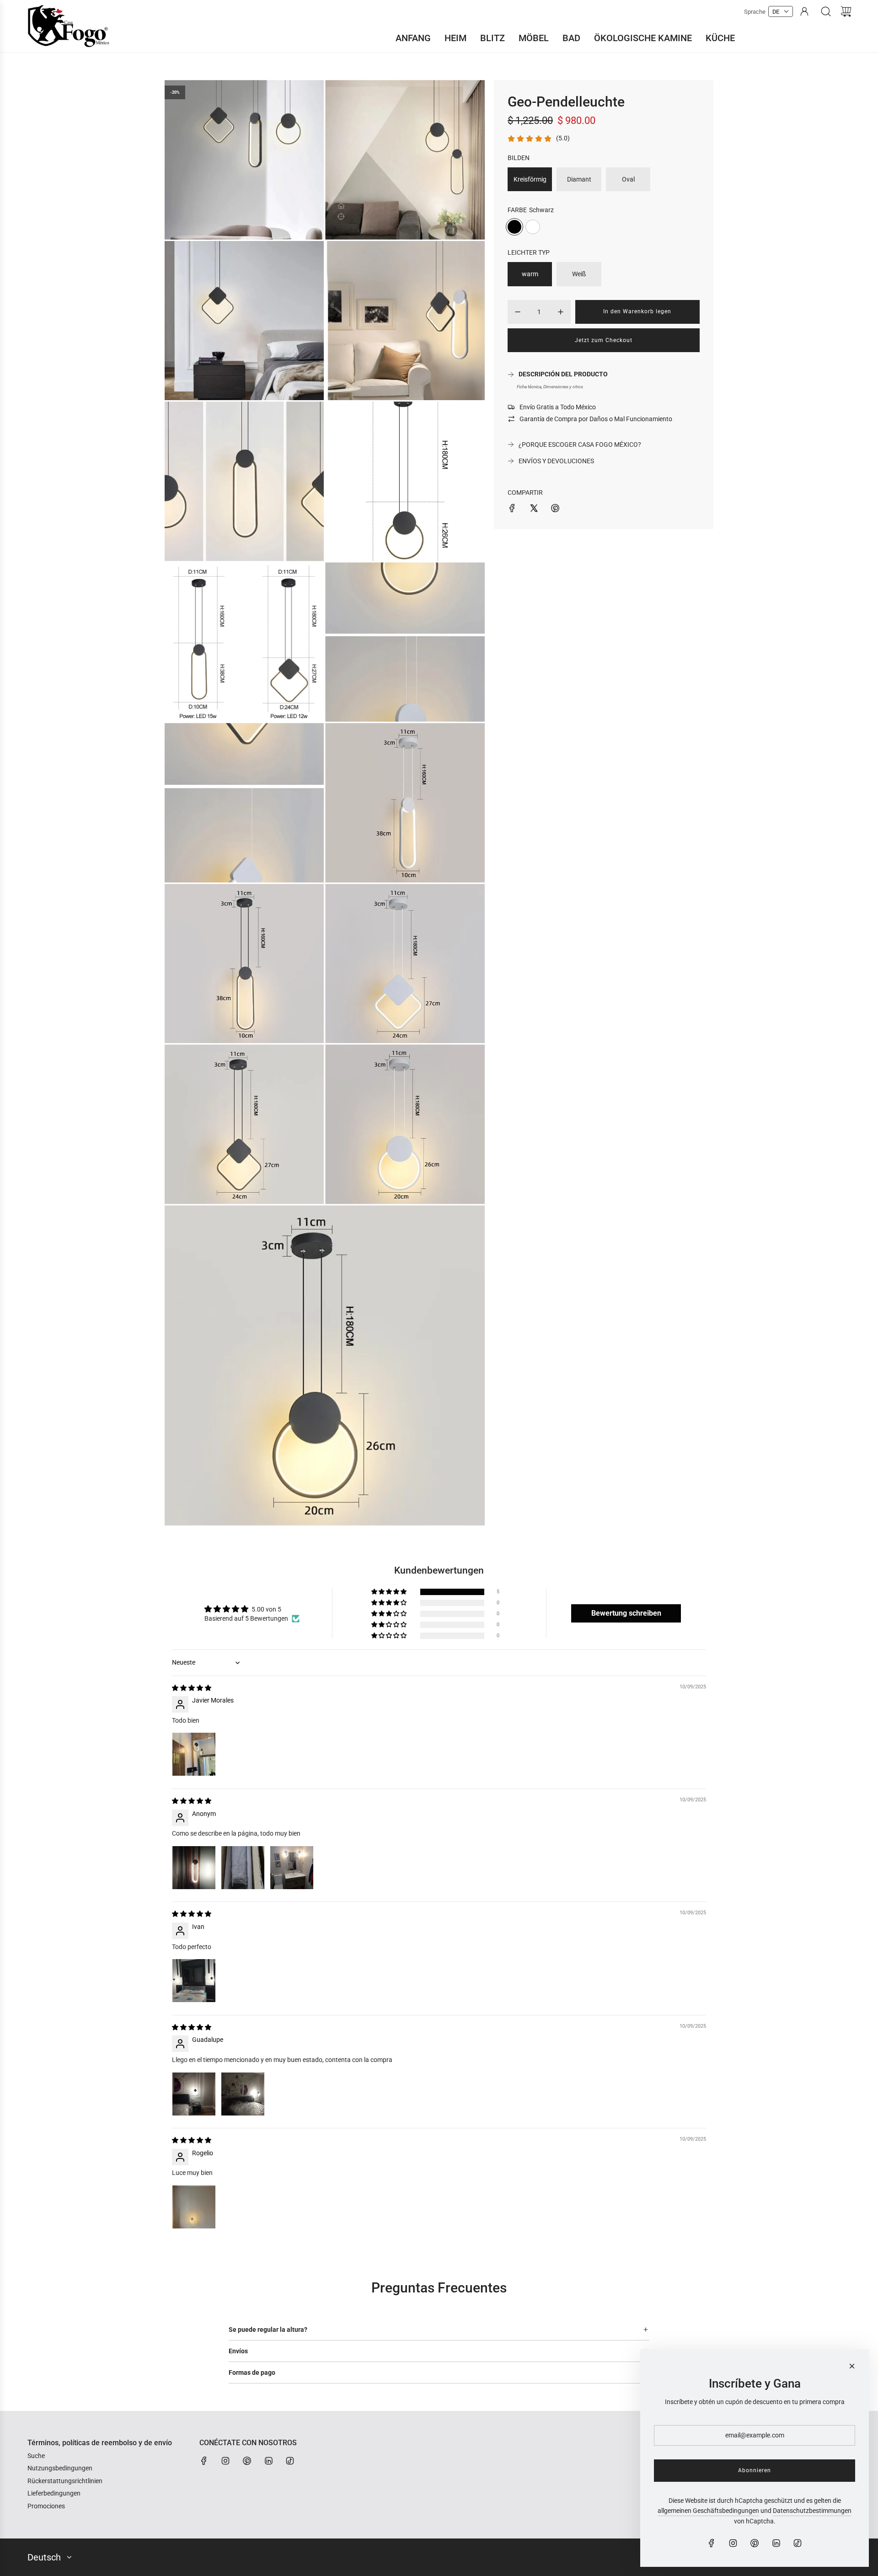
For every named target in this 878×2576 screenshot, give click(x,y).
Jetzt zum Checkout (604, 340)
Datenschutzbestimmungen (812, 2511)
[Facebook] (204, 2461)
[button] (390, 1592)
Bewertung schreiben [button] (626, 1613)
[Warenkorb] (846, 11)
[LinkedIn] (268, 2461)
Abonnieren (755, 2470)
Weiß (579, 274)
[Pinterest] (247, 2461)
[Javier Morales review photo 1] (194, 1754)
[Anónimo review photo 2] (243, 1868)
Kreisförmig (530, 179)
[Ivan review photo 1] (194, 1981)
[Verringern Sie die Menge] (518, 312)
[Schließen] (852, 2366)
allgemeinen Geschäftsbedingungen (708, 2511)
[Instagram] (225, 2461)
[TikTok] (290, 2461)
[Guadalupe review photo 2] (243, 2094)
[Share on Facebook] (512, 509)
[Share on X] (534, 509)
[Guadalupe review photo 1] (194, 2094)
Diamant (579, 179)
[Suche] (826, 11)
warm (530, 274)
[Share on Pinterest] (555, 509)
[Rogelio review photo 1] (194, 2207)
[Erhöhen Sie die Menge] (561, 312)
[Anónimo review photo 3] (292, 1868)
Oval (628, 179)
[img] (192, 1688)
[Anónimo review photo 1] (194, 1868)
